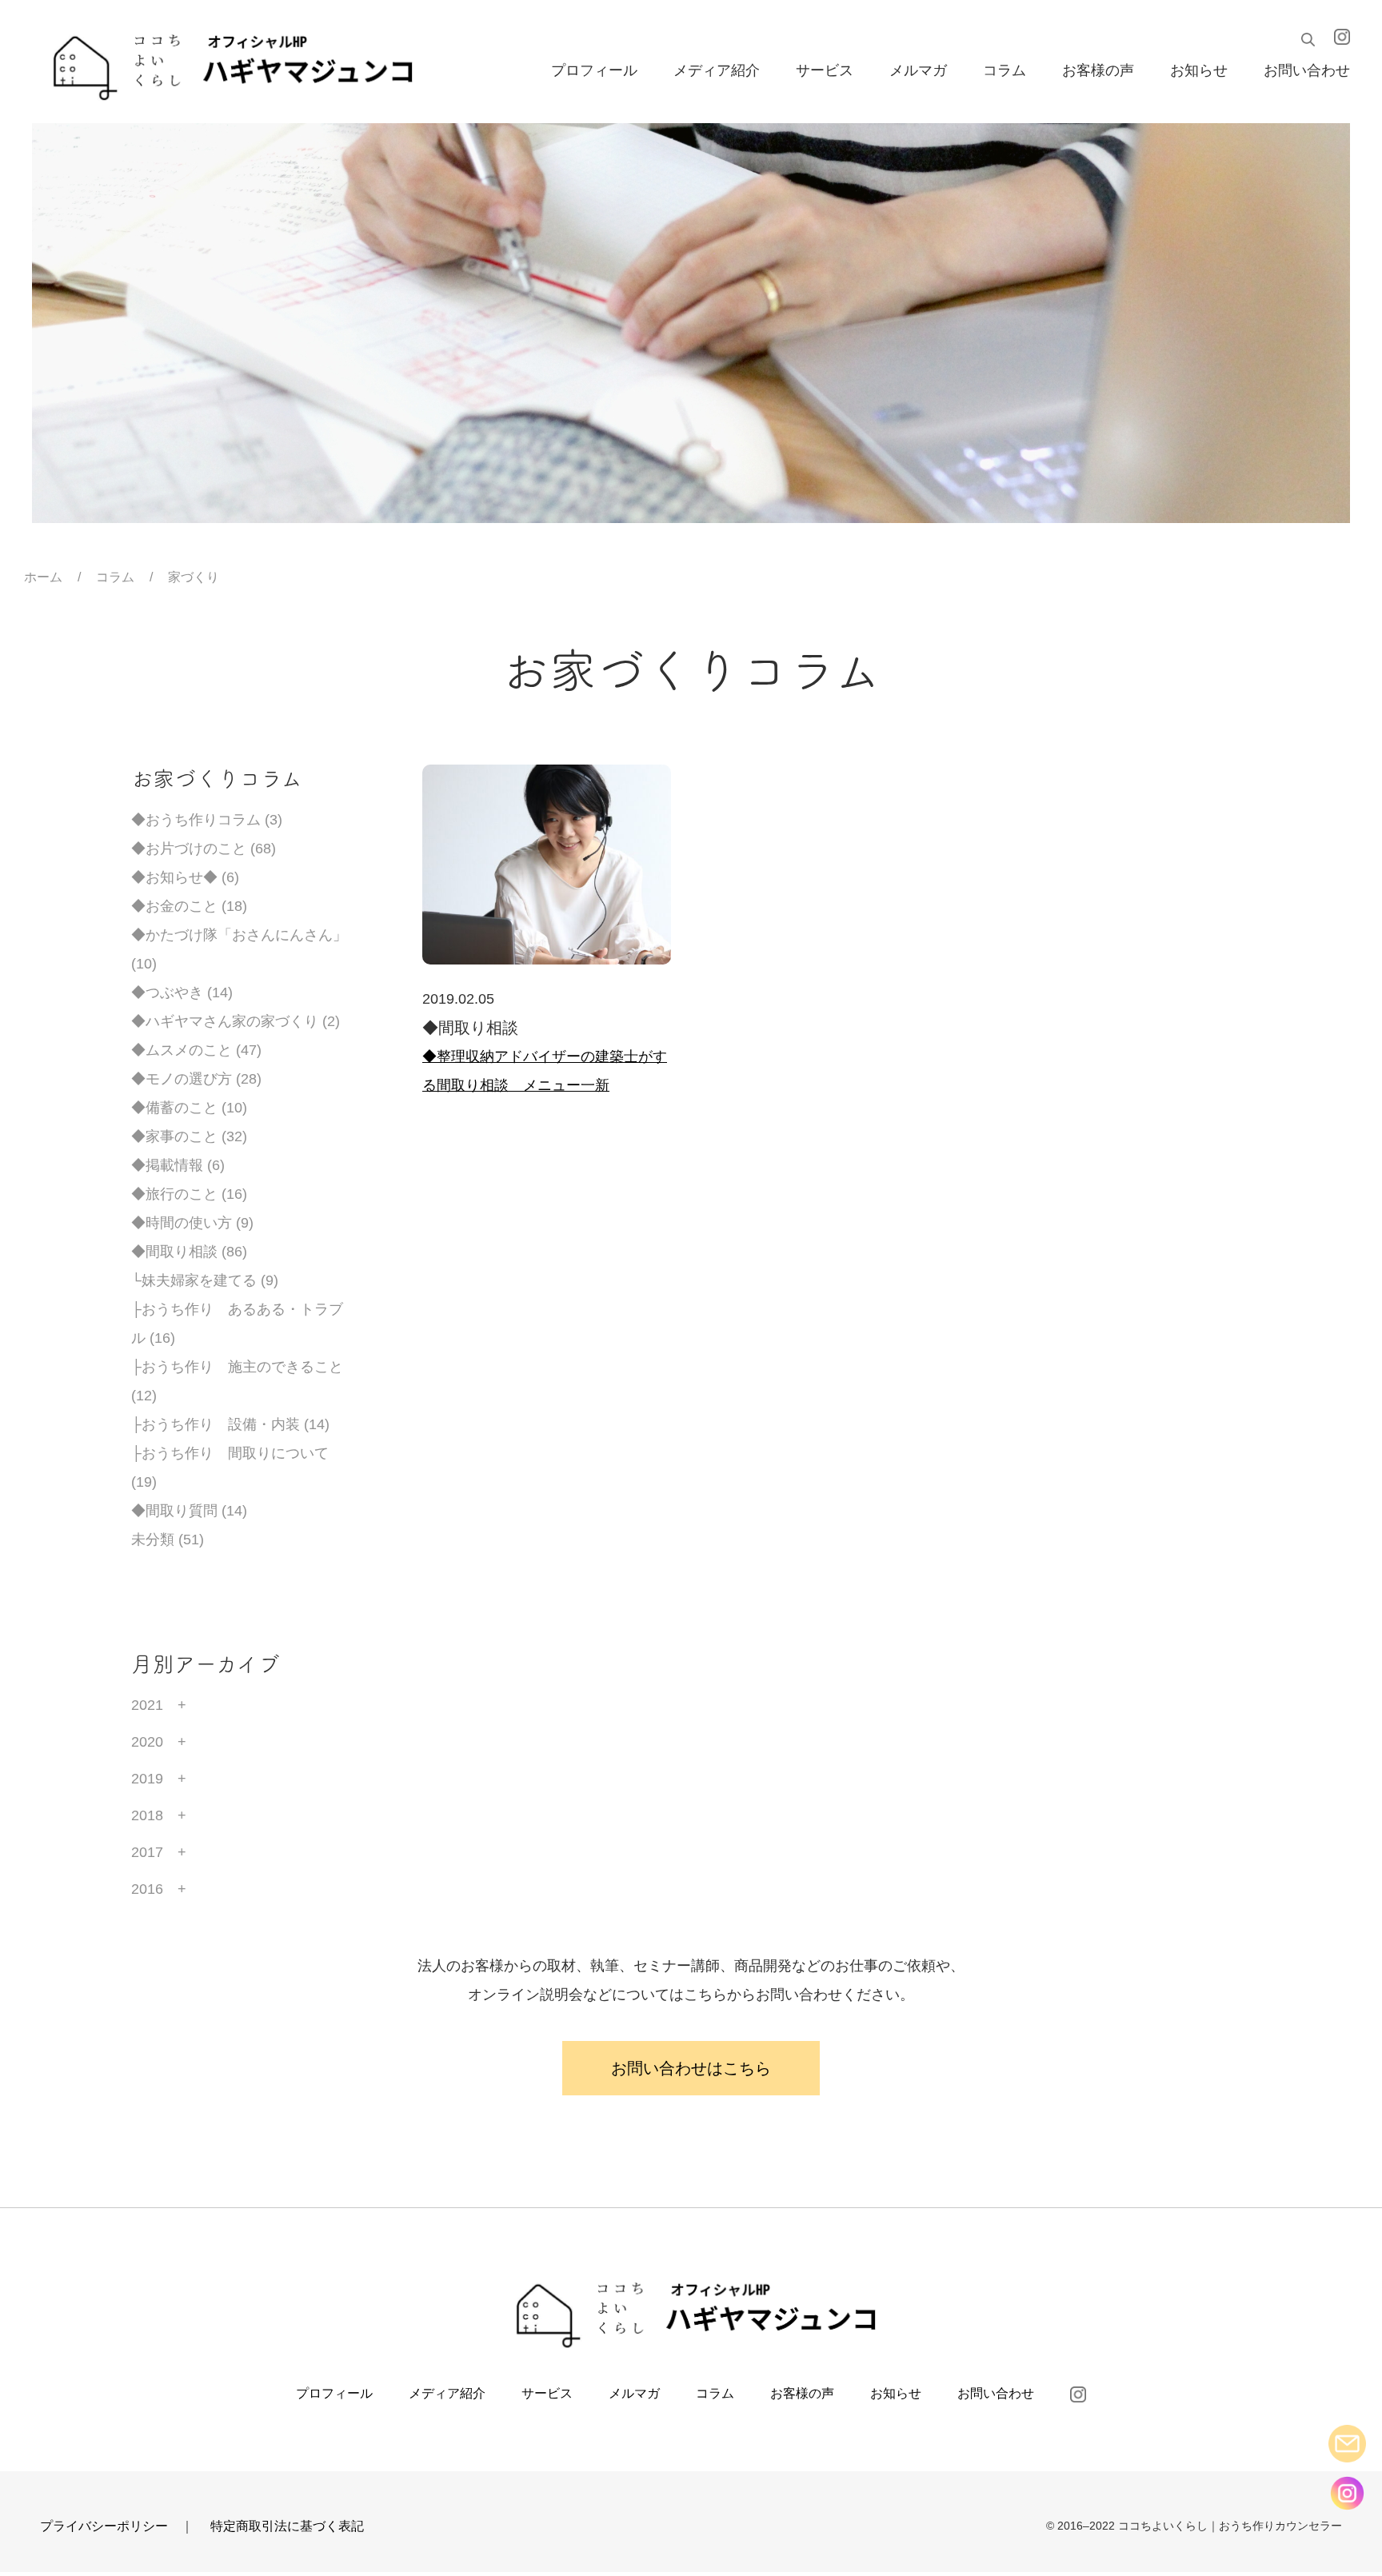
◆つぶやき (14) (182, 992)
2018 (147, 1815)
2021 (147, 1705)
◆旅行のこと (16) (189, 1194)
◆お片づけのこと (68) (204, 849)
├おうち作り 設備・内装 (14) (230, 1424)
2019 (147, 1779)
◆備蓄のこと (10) (189, 1108)
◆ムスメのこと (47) (196, 1050)
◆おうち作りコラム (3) (207, 820)
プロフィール (594, 71)
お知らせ (1199, 71)
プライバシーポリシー (104, 2526)
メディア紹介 (717, 71)
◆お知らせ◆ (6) (185, 877)
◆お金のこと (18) (189, 906)
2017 (147, 1852)
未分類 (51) (168, 1540)
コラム (1005, 71)
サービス (825, 71)
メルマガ (918, 71)
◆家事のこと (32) (189, 1136)
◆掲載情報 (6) (178, 1165)
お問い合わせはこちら (691, 2068)
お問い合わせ (1307, 71)
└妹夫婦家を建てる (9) (205, 1280)
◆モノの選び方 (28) (196, 1079)
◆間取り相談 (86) (189, 1252)
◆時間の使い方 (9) (192, 1223)
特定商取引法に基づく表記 (287, 2526)
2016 (147, 1889)
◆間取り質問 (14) (189, 1511)
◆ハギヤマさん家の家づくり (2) (236, 1021)
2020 (147, 1742)
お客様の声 (1098, 71)
